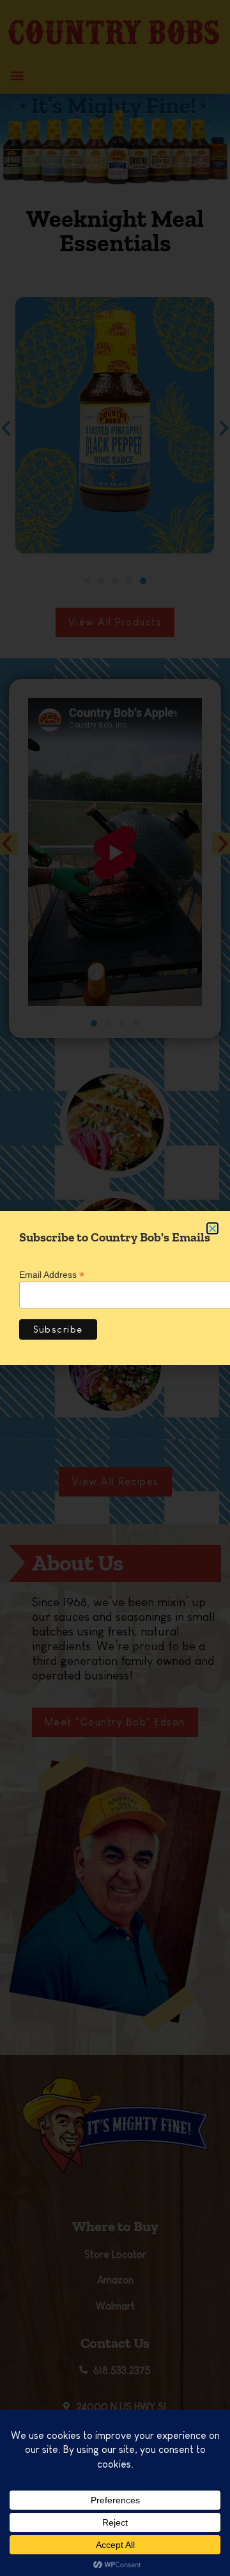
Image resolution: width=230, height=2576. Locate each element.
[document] (115, 1288)
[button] (212, 1228)
